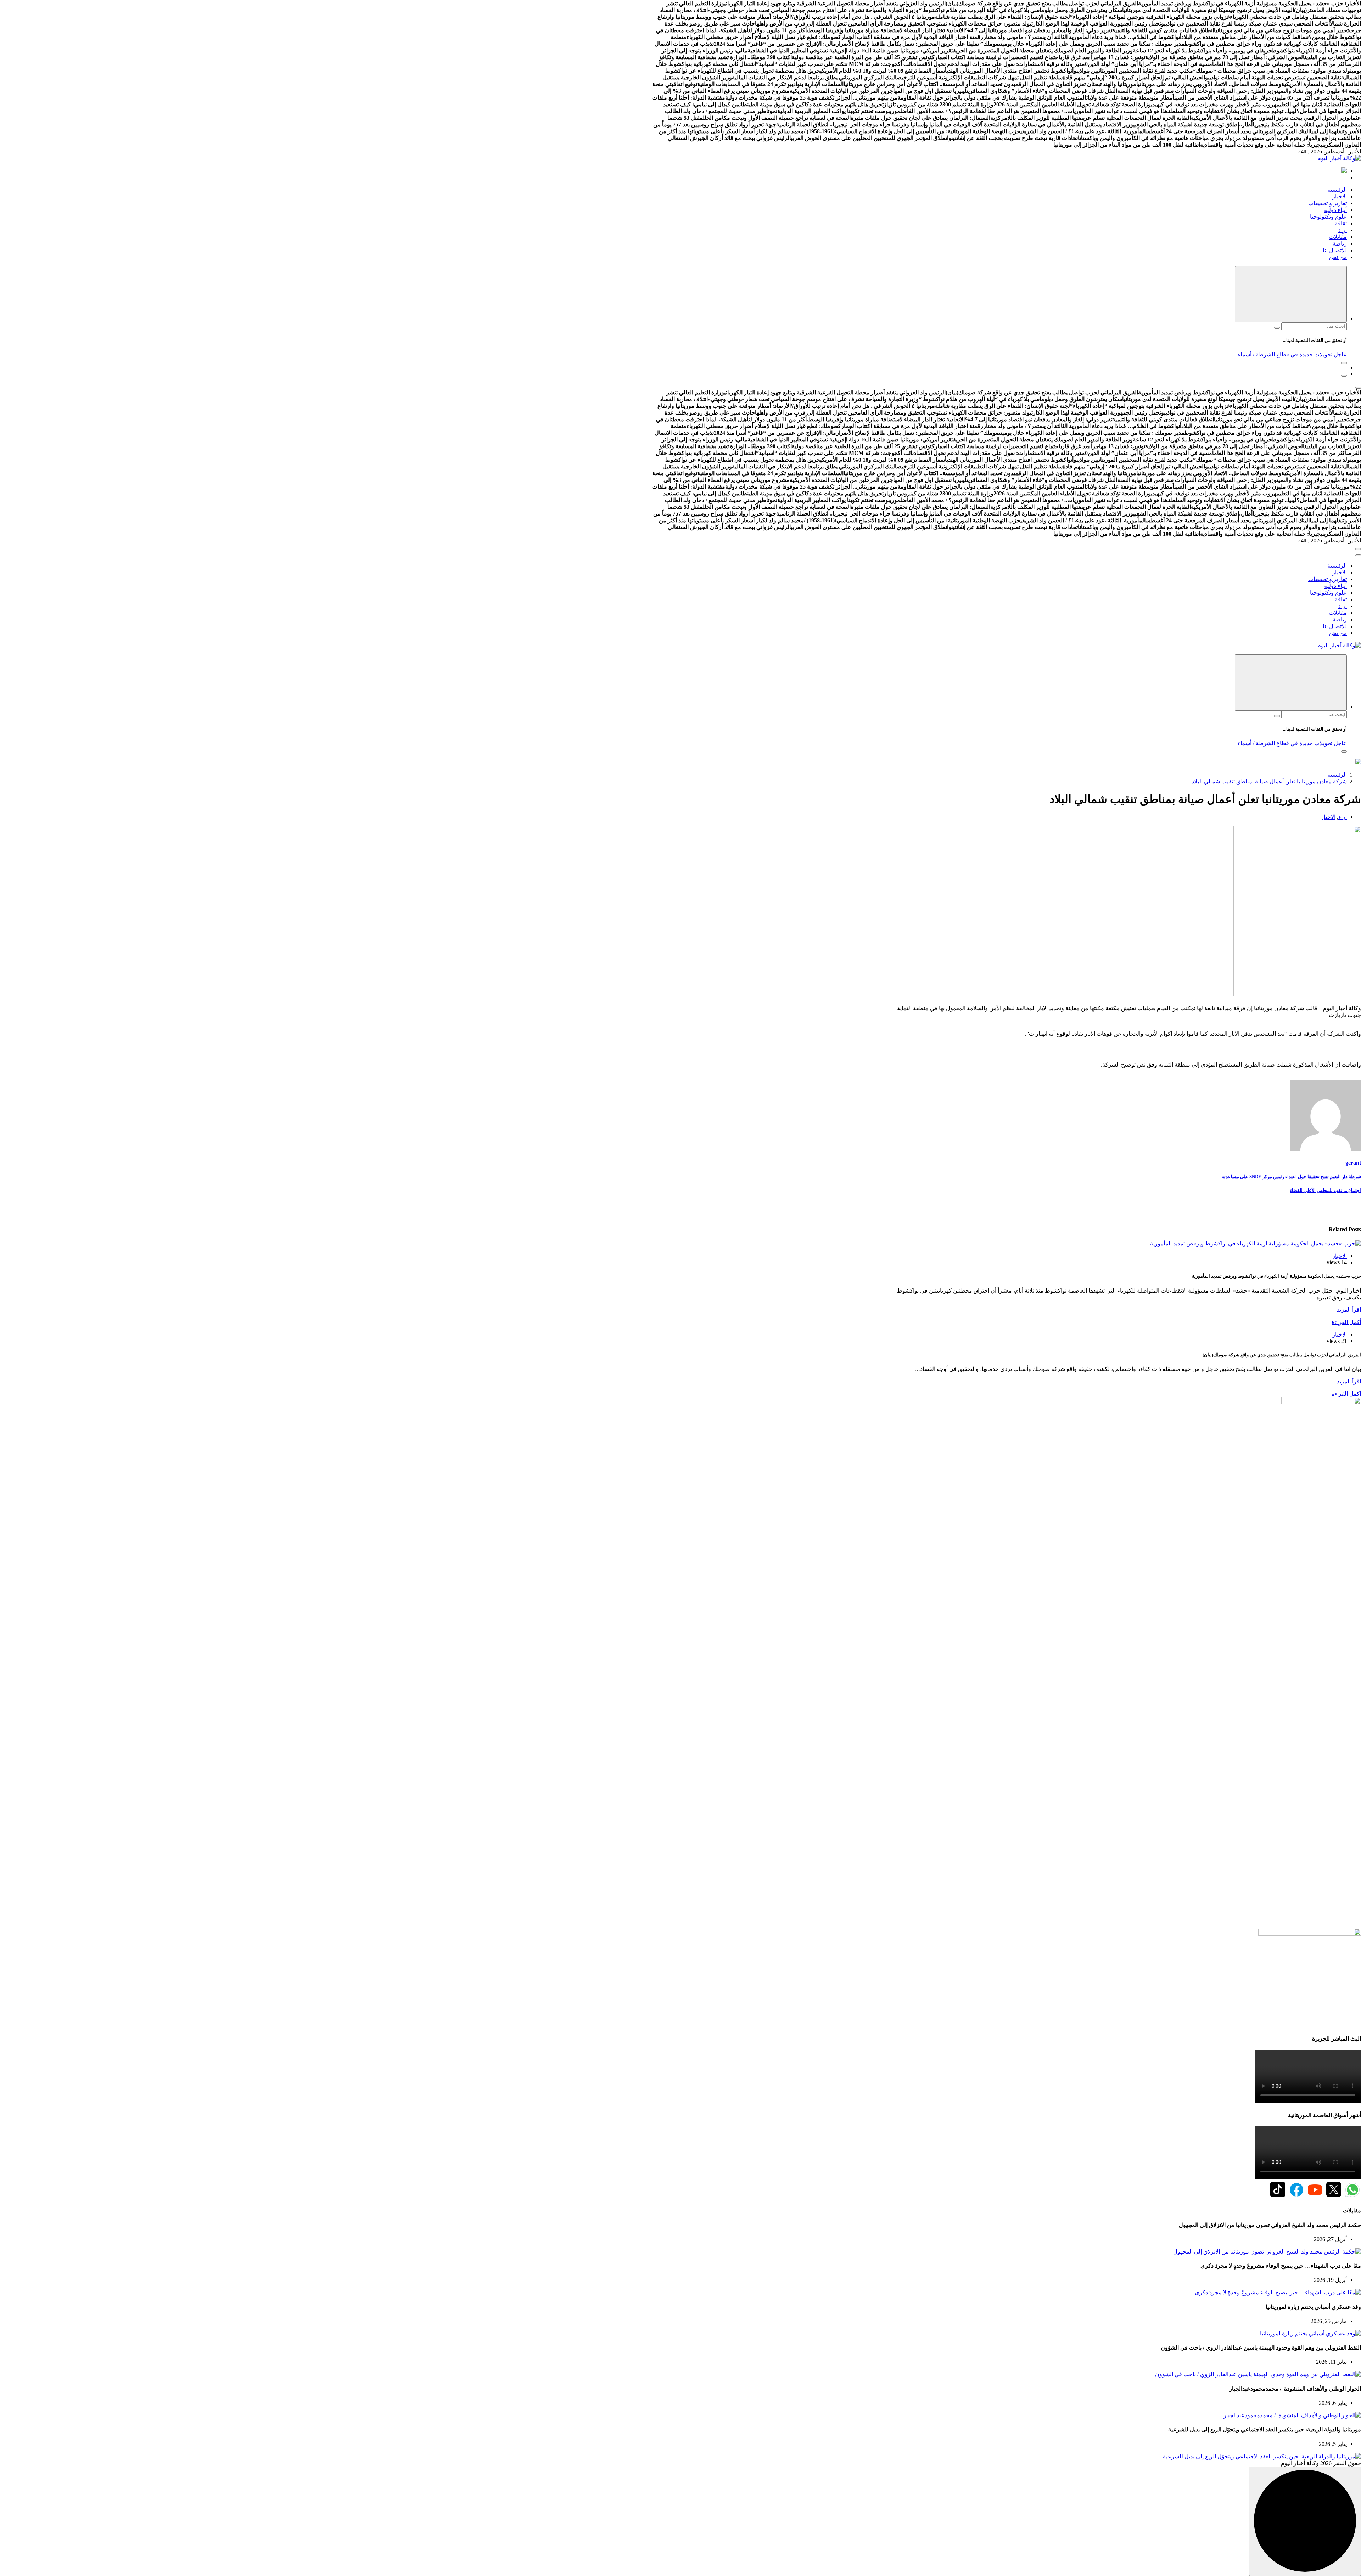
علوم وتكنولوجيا (1328, 217)
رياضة (1340, 244)
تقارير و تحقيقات (1328, 203)
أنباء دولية (1335, 210)
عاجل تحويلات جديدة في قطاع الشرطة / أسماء (1292, 355)
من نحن (1338, 257)
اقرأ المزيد (1349, 1310)
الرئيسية (1337, 190)
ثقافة (1341, 223)
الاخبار (1340, 196)
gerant (1353, 1163)
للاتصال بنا (1335, 250)
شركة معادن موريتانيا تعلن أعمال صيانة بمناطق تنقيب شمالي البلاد (1269, 781)
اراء (1343, 230)
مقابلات (1338, 237)
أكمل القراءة (1346, 1322)
